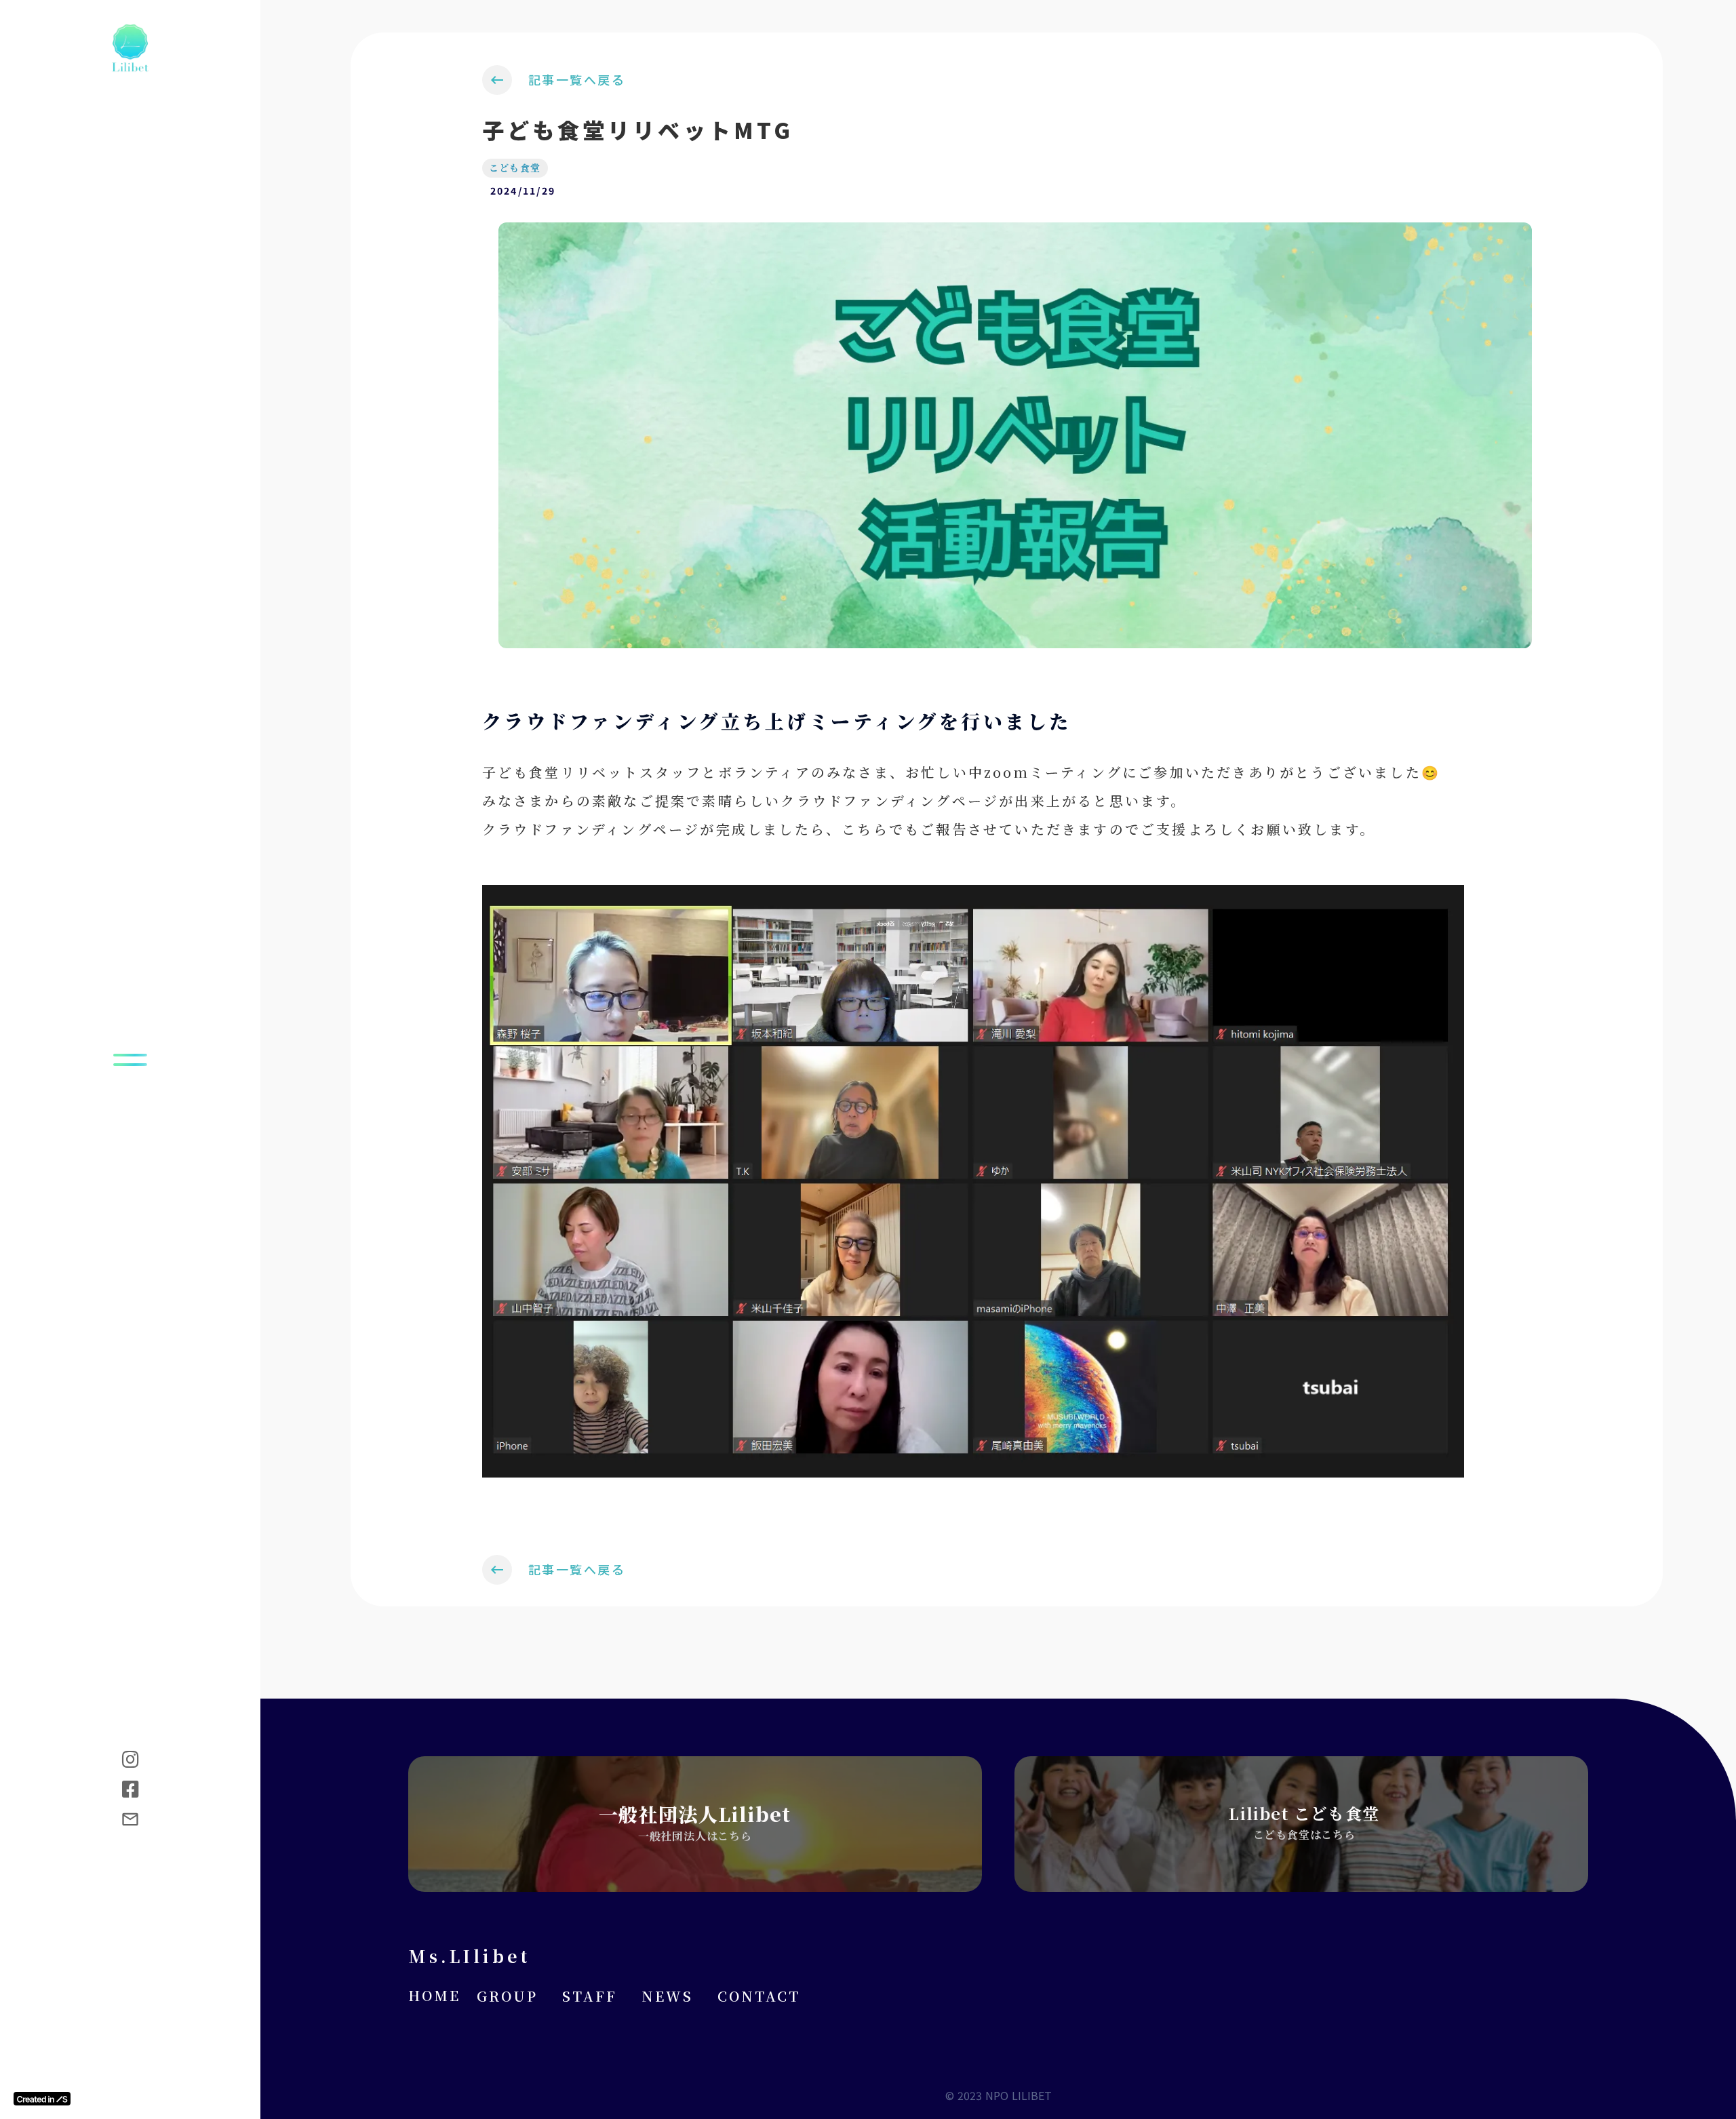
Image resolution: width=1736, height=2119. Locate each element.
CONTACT (759, 1996)
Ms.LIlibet (469, 1956)
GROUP (507, 1996)
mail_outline (130, 1819)
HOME (434, 1996)
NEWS (667, 1996)
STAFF (590, 1996)
